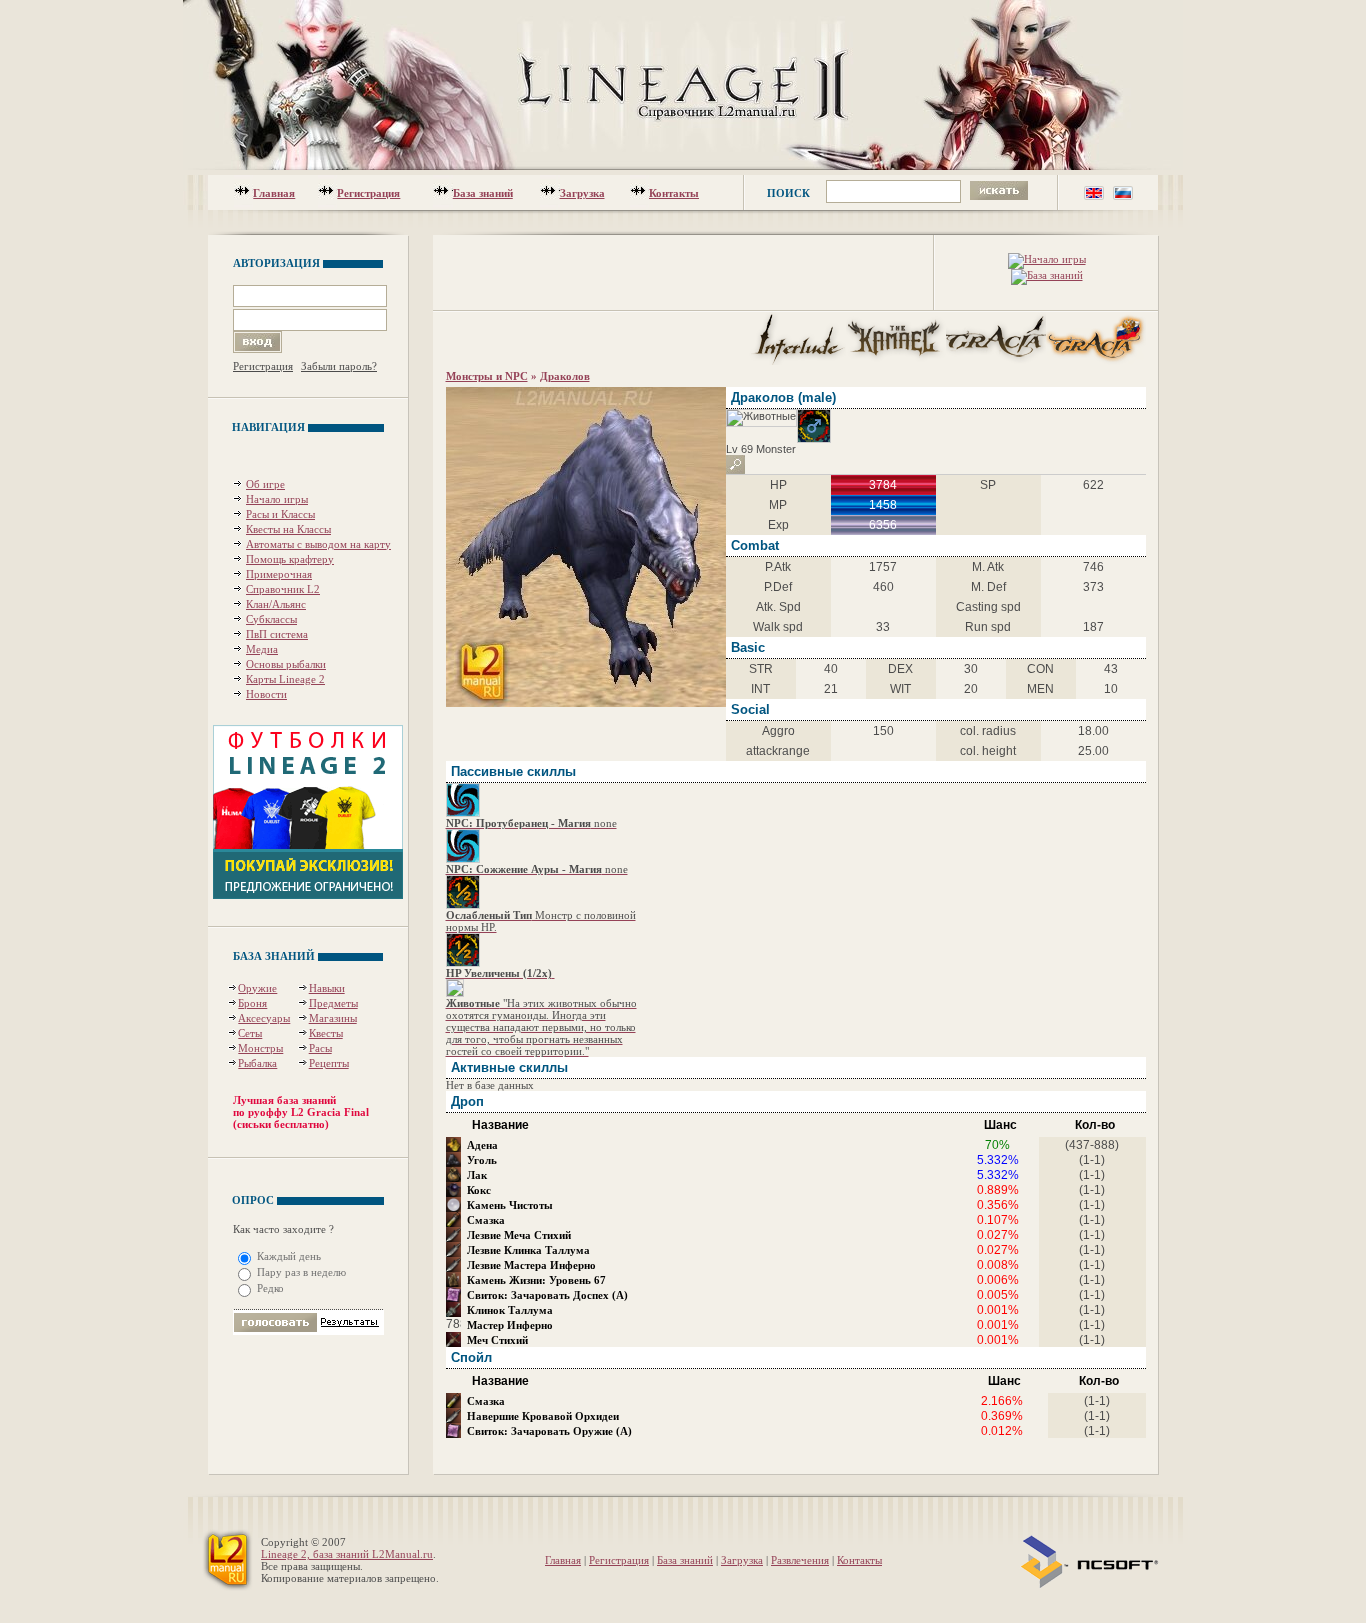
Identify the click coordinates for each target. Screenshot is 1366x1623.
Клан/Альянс (276, 604)
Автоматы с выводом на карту (318, 544)
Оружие (257, 988)
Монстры (260, 1048)
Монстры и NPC (487, 376)
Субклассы (271, 619)
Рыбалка (257, 1063)
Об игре (265, 484)
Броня (252, 1003)
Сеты (250, 1033)
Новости (266, 694)
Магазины (333, 1018)
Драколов (565, 376)
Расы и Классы (280, 514)
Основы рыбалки (286, 664)
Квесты (326, 1033)
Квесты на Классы (288, 529)
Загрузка (582, 193)
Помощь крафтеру (290, 559)
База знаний (483, 193)
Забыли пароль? (339, 366)
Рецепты (329, 1063)
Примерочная (279, 574)
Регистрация (368, 193)
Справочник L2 (283, 589)
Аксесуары (264, 1018)
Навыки (327, 988)
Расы (320, 1048)
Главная (274, 193)
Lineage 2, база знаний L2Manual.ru (347, 1554)
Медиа (262, 649)
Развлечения (800, 1560)
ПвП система (277, 634)
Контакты (674, 193)
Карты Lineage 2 (285, 679)
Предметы (333, 1003)
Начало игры (277, 499)
